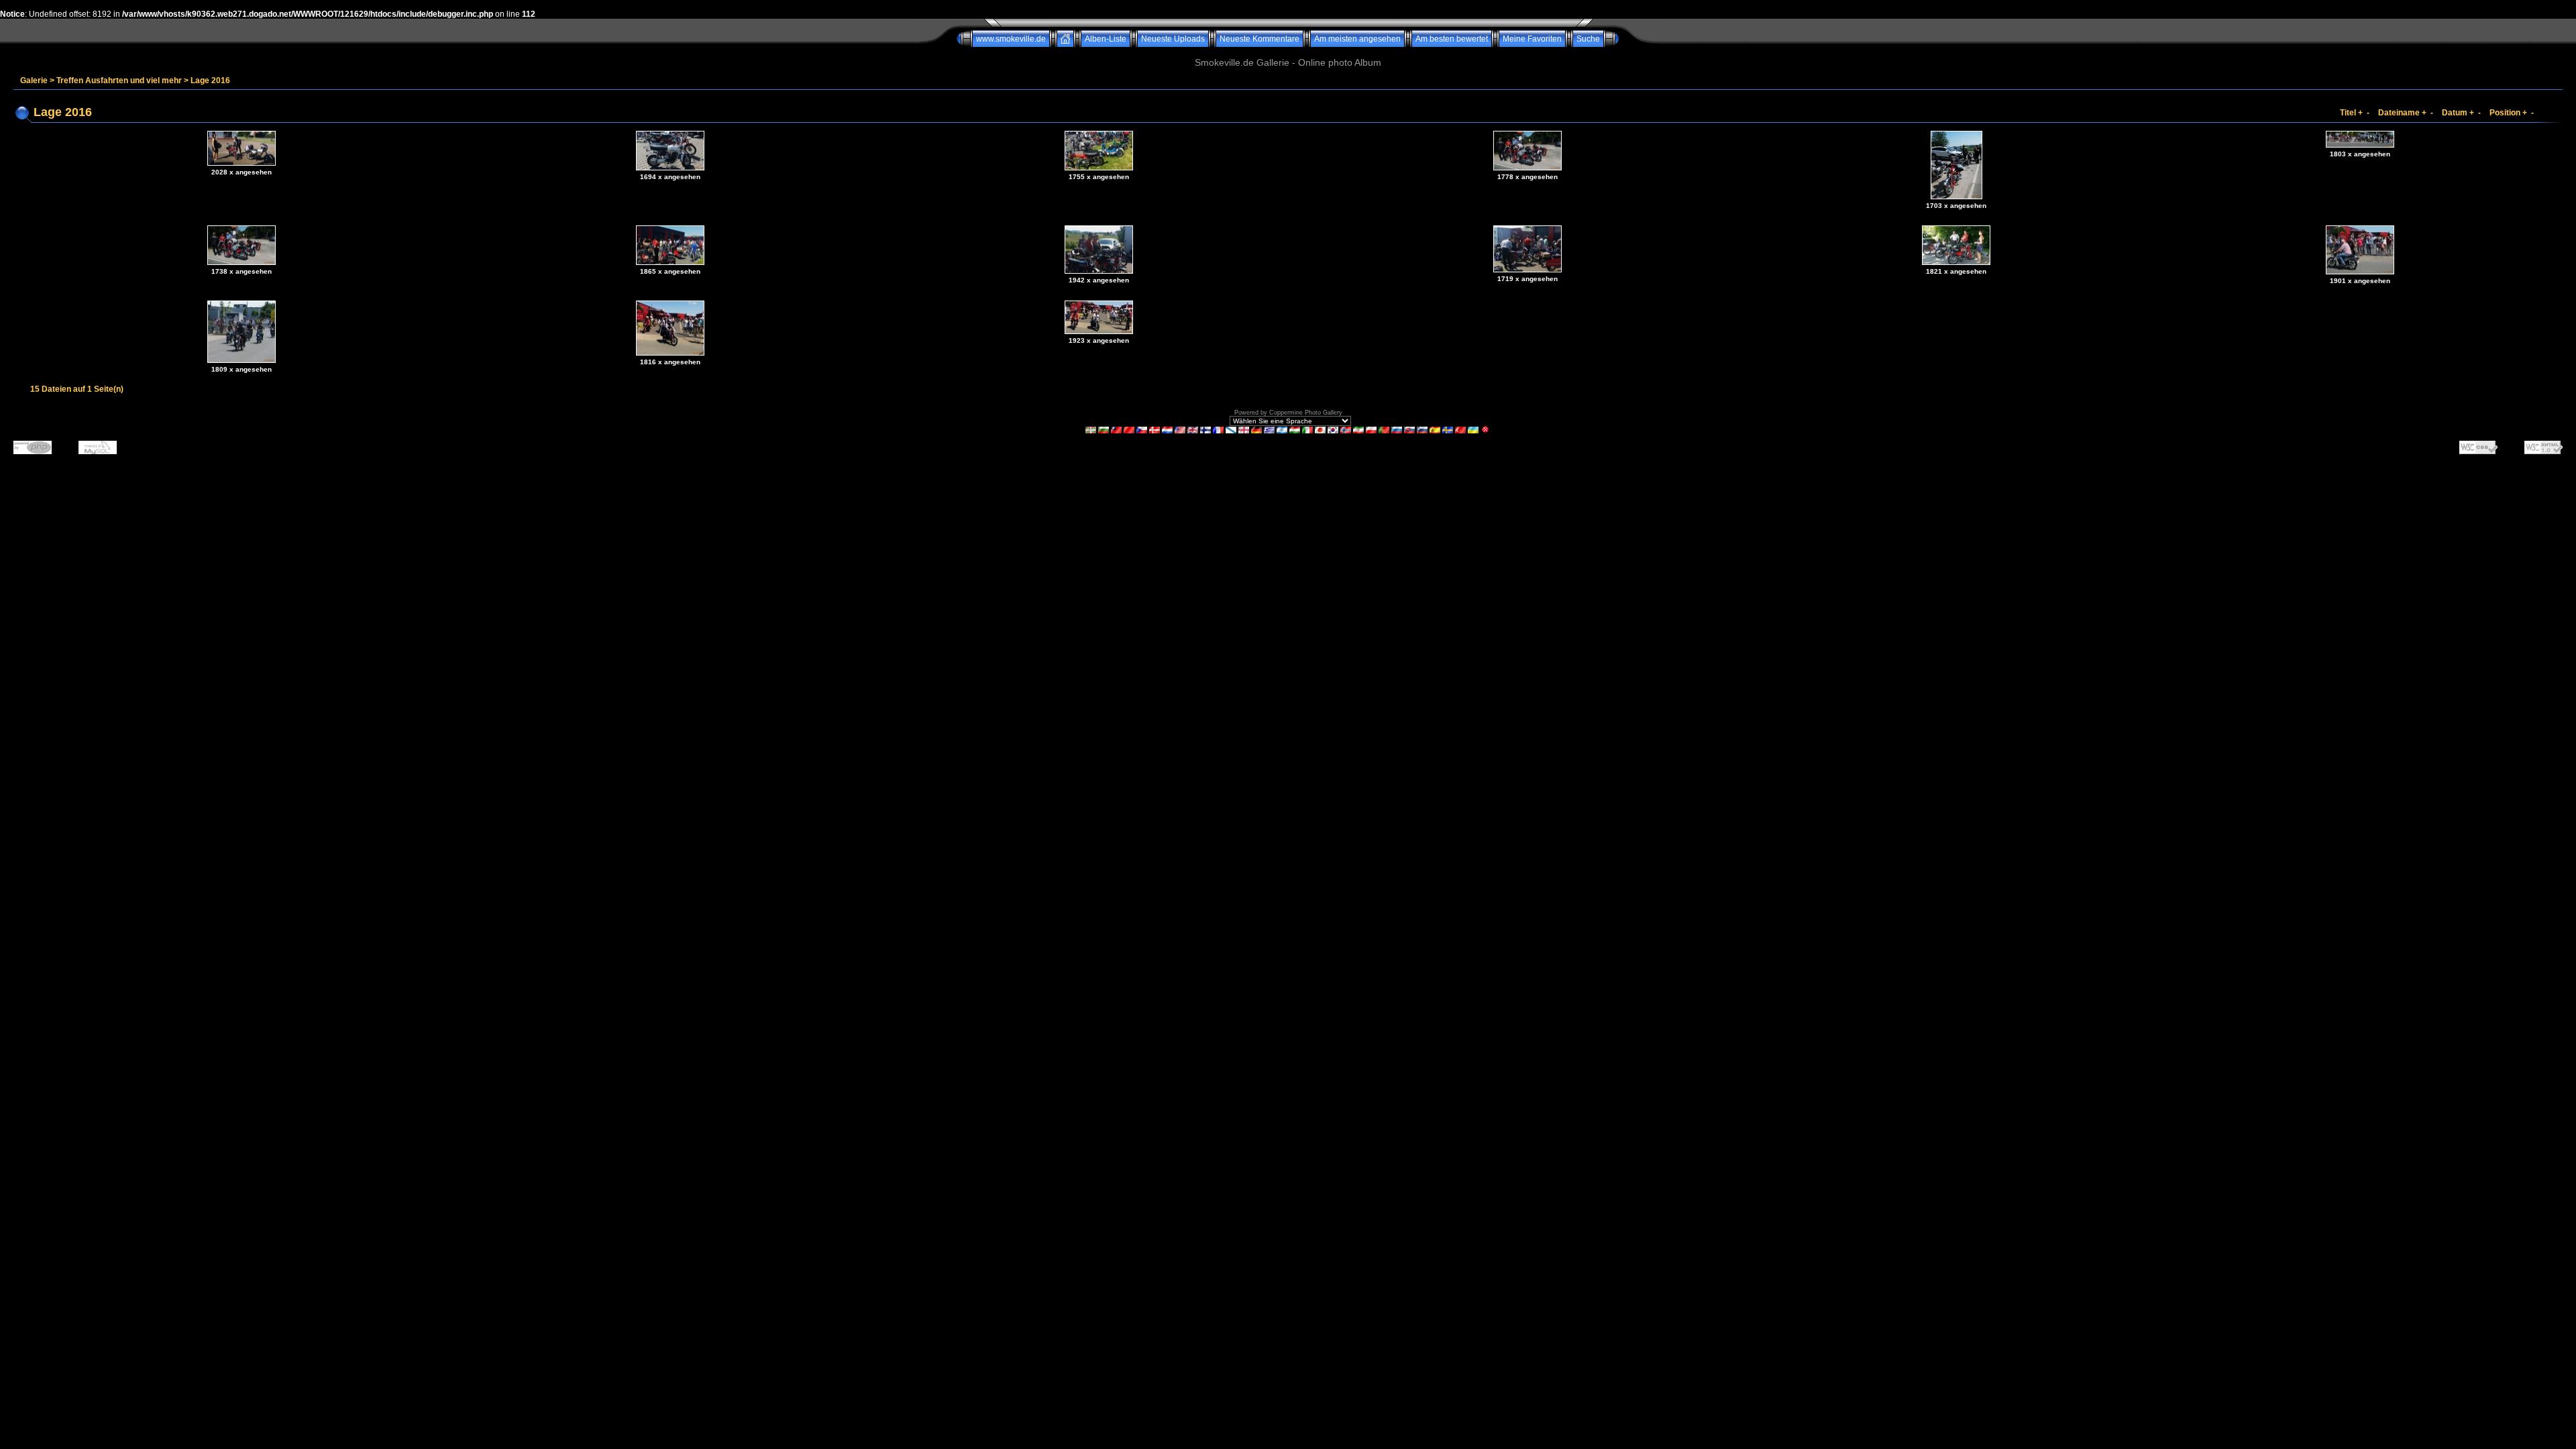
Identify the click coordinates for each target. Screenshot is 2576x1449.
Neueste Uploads (1173, 39)
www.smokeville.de (1011, 39)
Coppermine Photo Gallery (1306, 413)
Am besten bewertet (1452, 39)
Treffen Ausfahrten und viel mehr (119, 80)
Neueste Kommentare (1259, 39)
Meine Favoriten (1532, 39)
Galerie (34, 80)
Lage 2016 (210, 80)
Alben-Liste (1106, 39)
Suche (1588, 39)
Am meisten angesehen (1357, 39)
